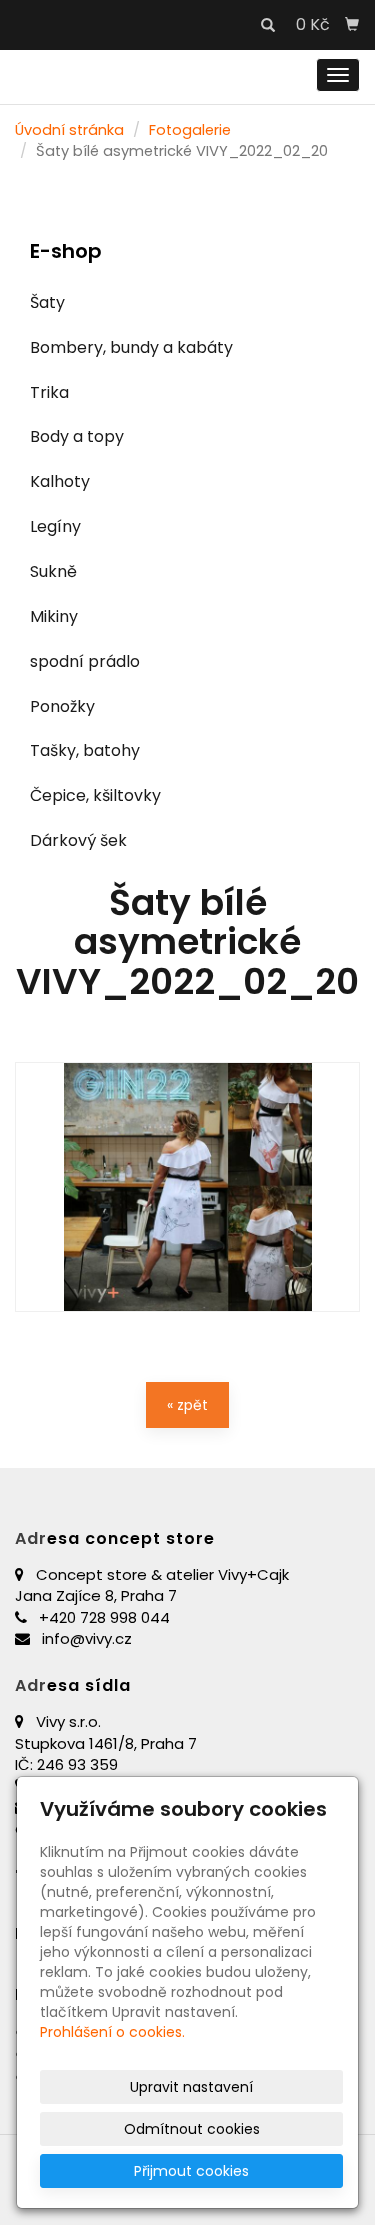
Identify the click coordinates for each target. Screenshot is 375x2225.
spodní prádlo (85, 661)
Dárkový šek (78, 840)
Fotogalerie (190, 130)
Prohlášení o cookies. (112, 2032)
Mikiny (54, 616)
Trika (49, 392)
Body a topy (77, 436)
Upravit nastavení (191, 2087)
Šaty (47, 302)
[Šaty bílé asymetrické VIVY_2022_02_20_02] (187, 1187)
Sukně (53, 571)
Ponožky (62, 706)
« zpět (187, 1405)
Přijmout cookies (191, 2171)
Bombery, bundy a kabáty (131, 347)
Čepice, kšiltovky (95, 795)
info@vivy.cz (87, 1638)
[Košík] (352, 25)
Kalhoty (60, 481)
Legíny (55, 526)
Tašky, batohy (85, 750)
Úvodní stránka (69, 130)
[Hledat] (268, 26)
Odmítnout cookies (192, 2129)
